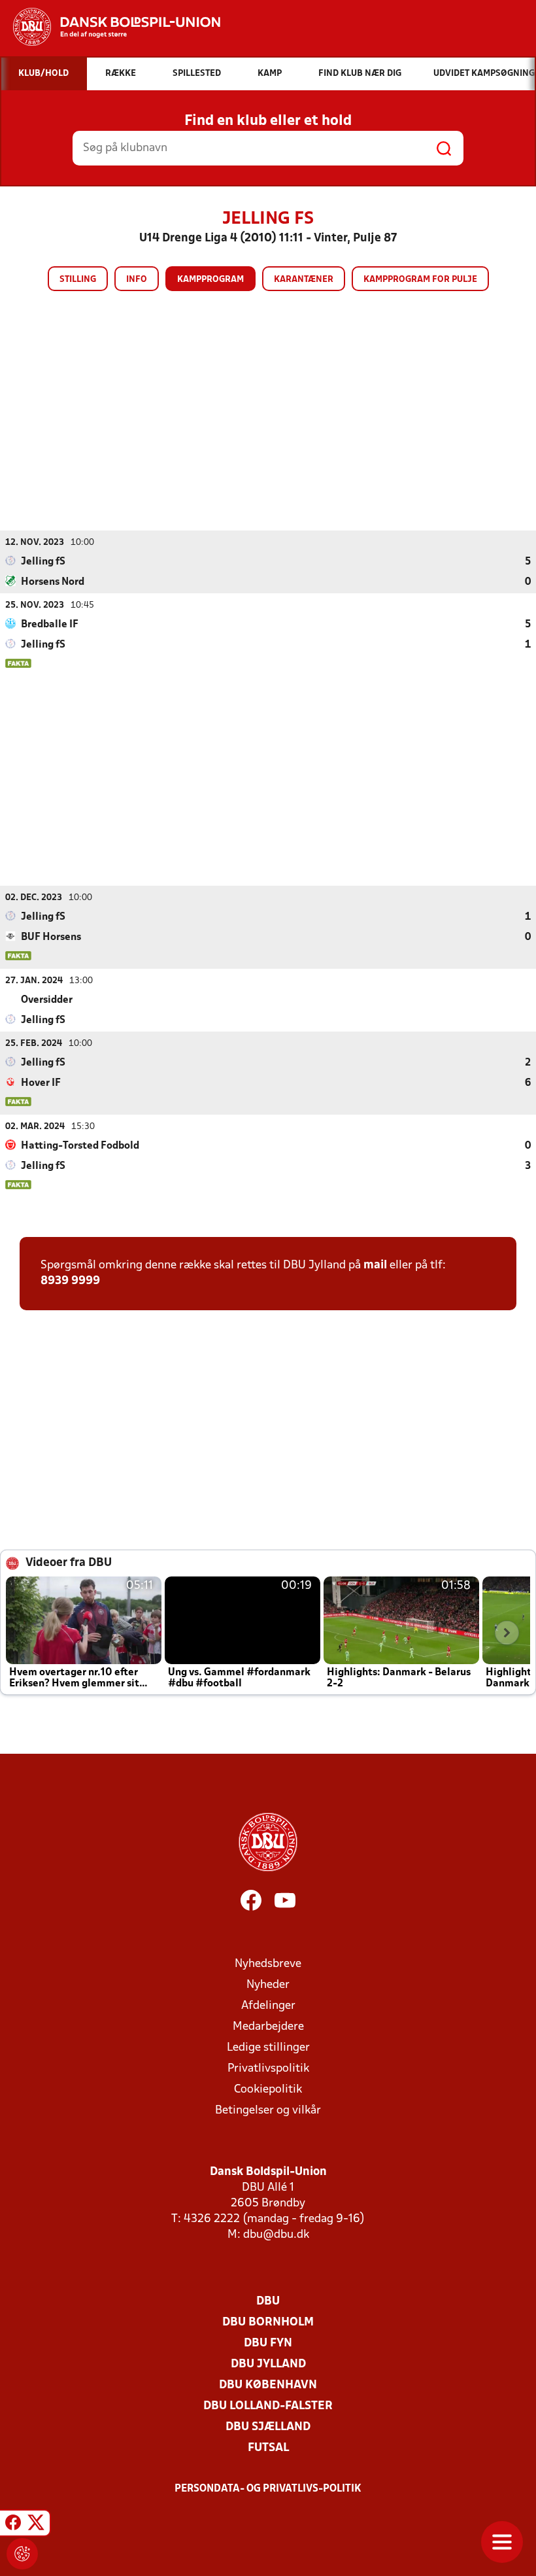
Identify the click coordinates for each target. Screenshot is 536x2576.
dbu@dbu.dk (276, 2235)
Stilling (78, 280)
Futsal (268, 2448)
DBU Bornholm (268, 2323)
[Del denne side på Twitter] (36, 2525)
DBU (268, 2302)
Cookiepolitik (268, 2090)
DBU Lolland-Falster (268, 2406)
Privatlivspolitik (268, 2069)
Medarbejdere (268, 2027)
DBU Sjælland (268, 2427)
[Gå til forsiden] (110, 27)
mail (375, 1265)
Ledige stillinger (268, 2048)
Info (137, 280)
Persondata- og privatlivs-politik (268, 2489)
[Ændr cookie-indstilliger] (22, 2554)
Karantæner (304, 280)
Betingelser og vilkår (268, 2111)
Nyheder (268, 1985)
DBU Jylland (268, 2364)
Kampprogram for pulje (420, 280)
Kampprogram (210, 280)
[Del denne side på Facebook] (13, 2525)
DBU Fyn (268, 2343)
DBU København (268, 2385)
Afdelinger (268, 2006)
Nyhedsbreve (268, 1964)
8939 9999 (70, 1281)
